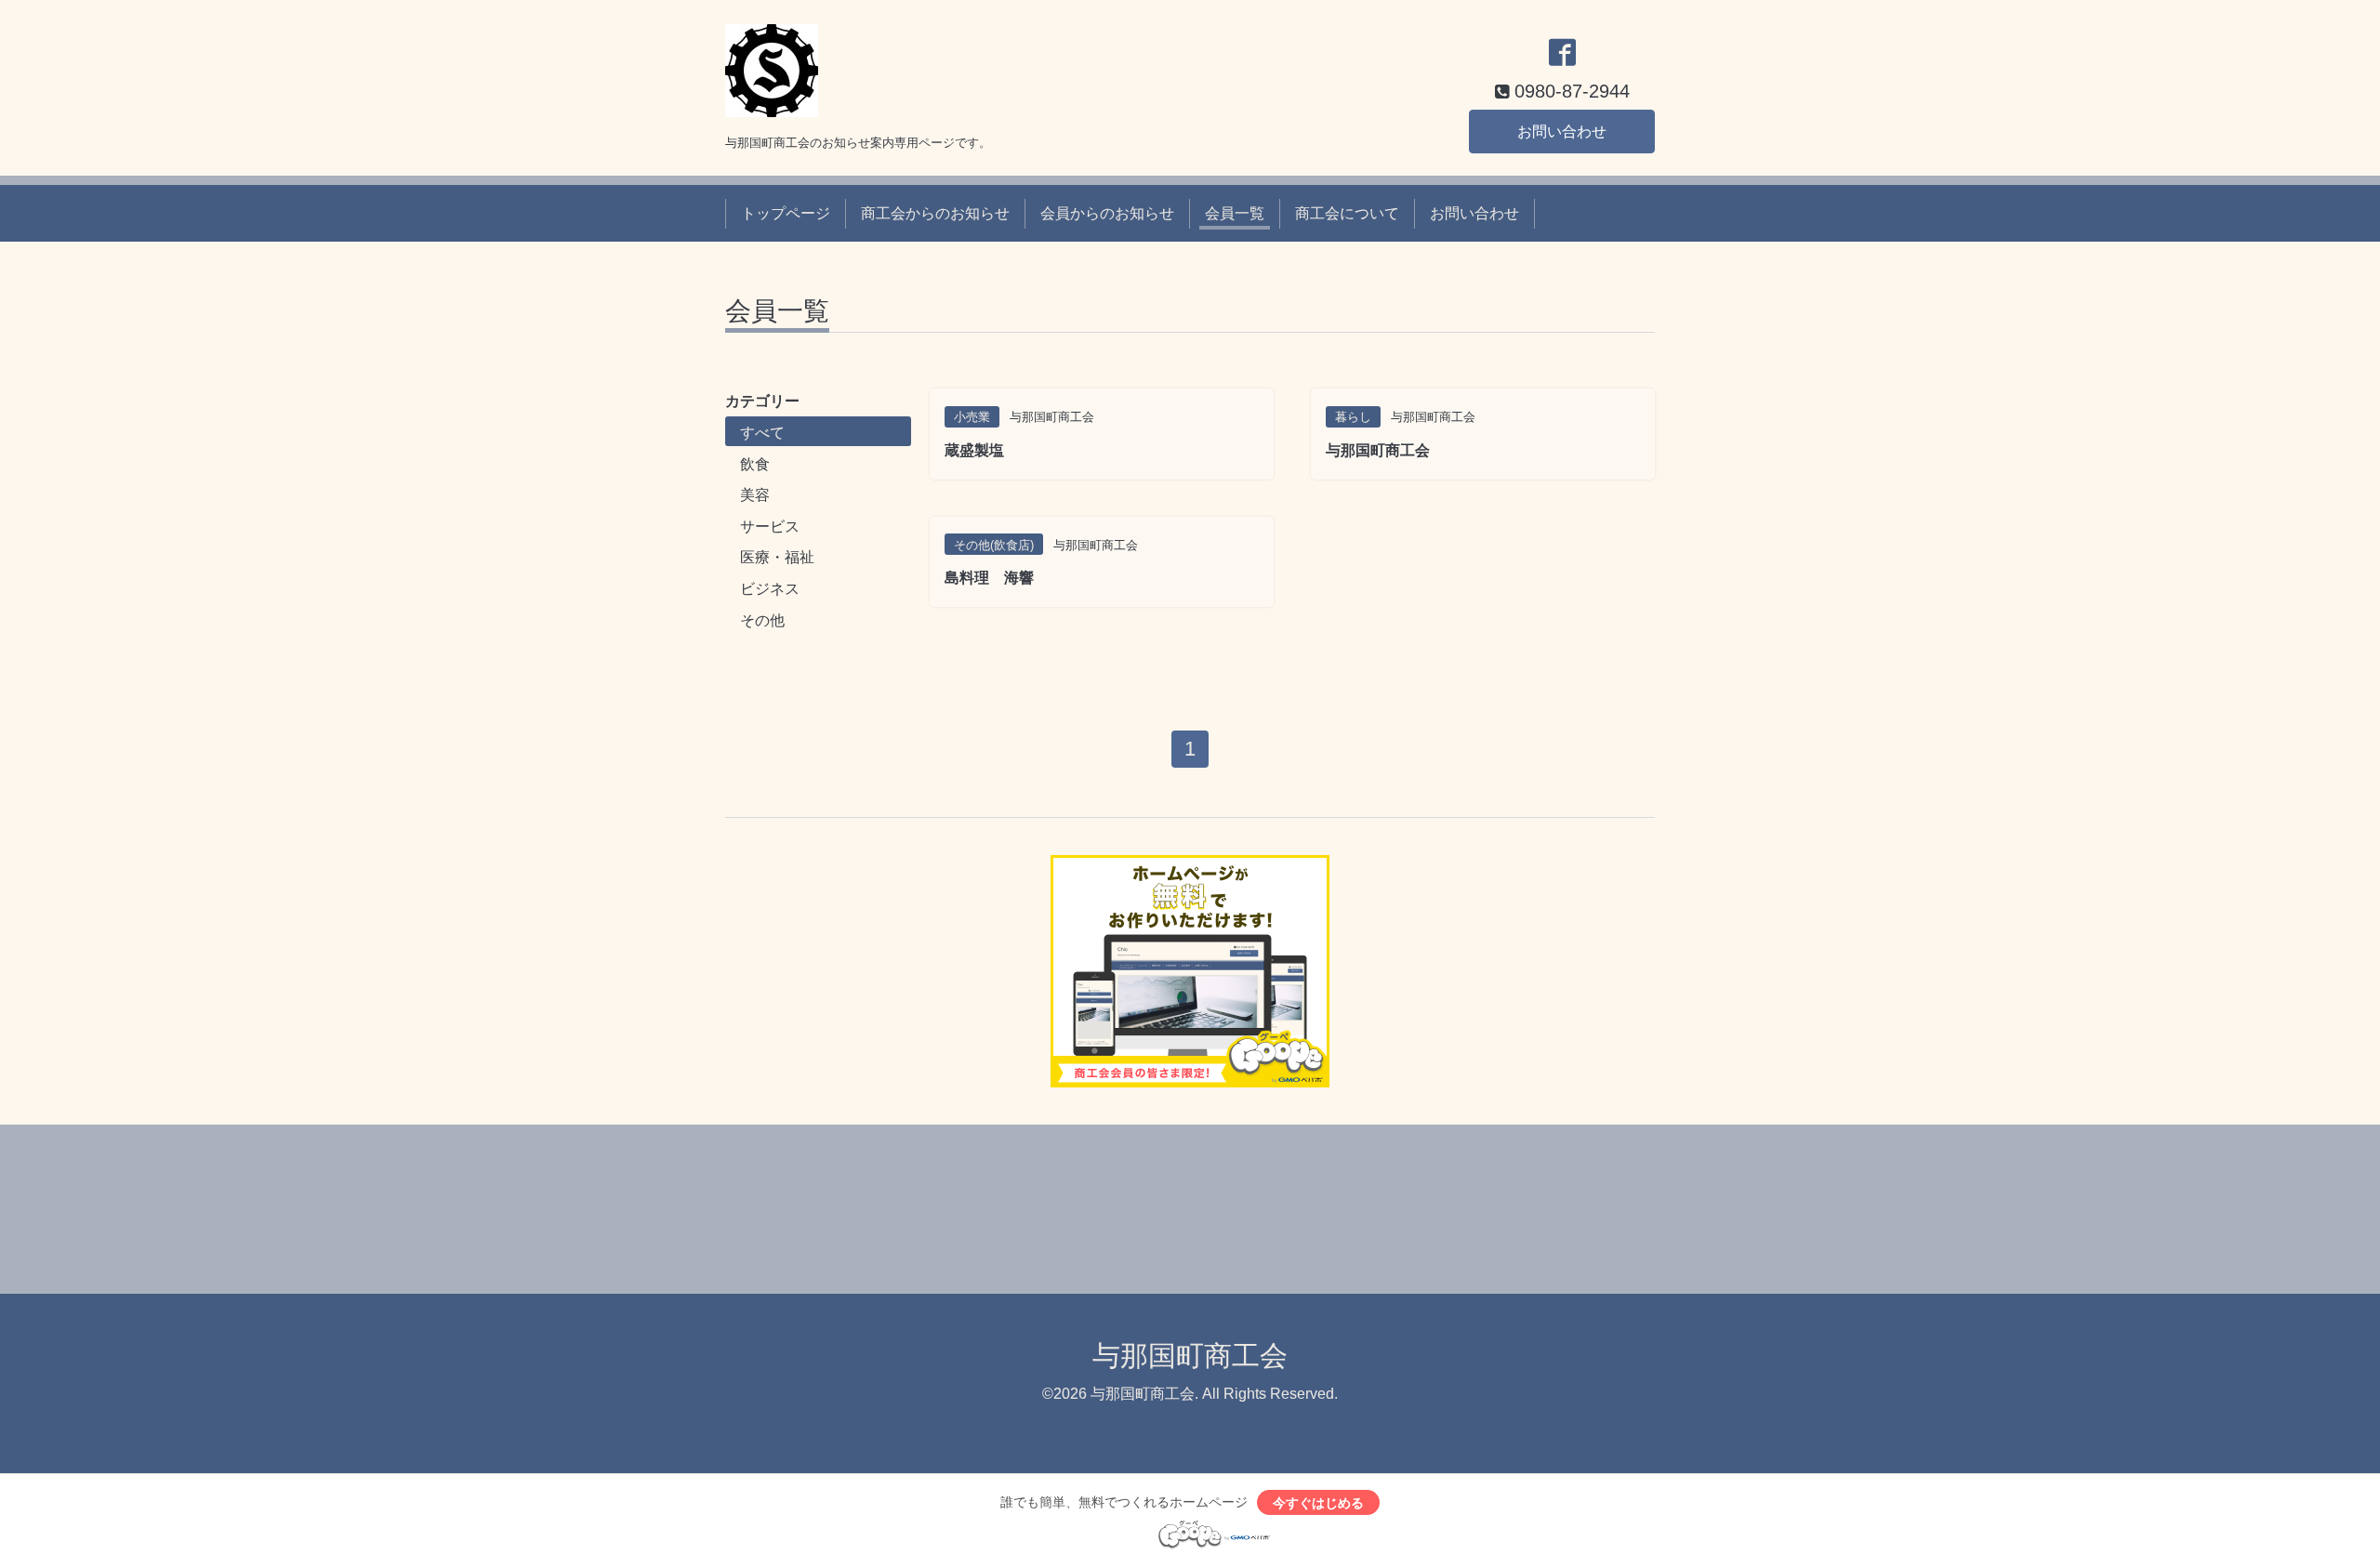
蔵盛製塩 (974, 450)
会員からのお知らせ (1107, 213)
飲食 (755, 464)
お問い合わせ (1562, 132)
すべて (762, 433)
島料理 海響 (989, 578)
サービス (770, 527)
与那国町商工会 (1378, 450)
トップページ (786, 213)
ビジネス (770, 589)
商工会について (1347, 213)
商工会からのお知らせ (935, 213)
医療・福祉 (777, 557)
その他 (762, 620)
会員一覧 (1235, 213)
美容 (755, 495)
